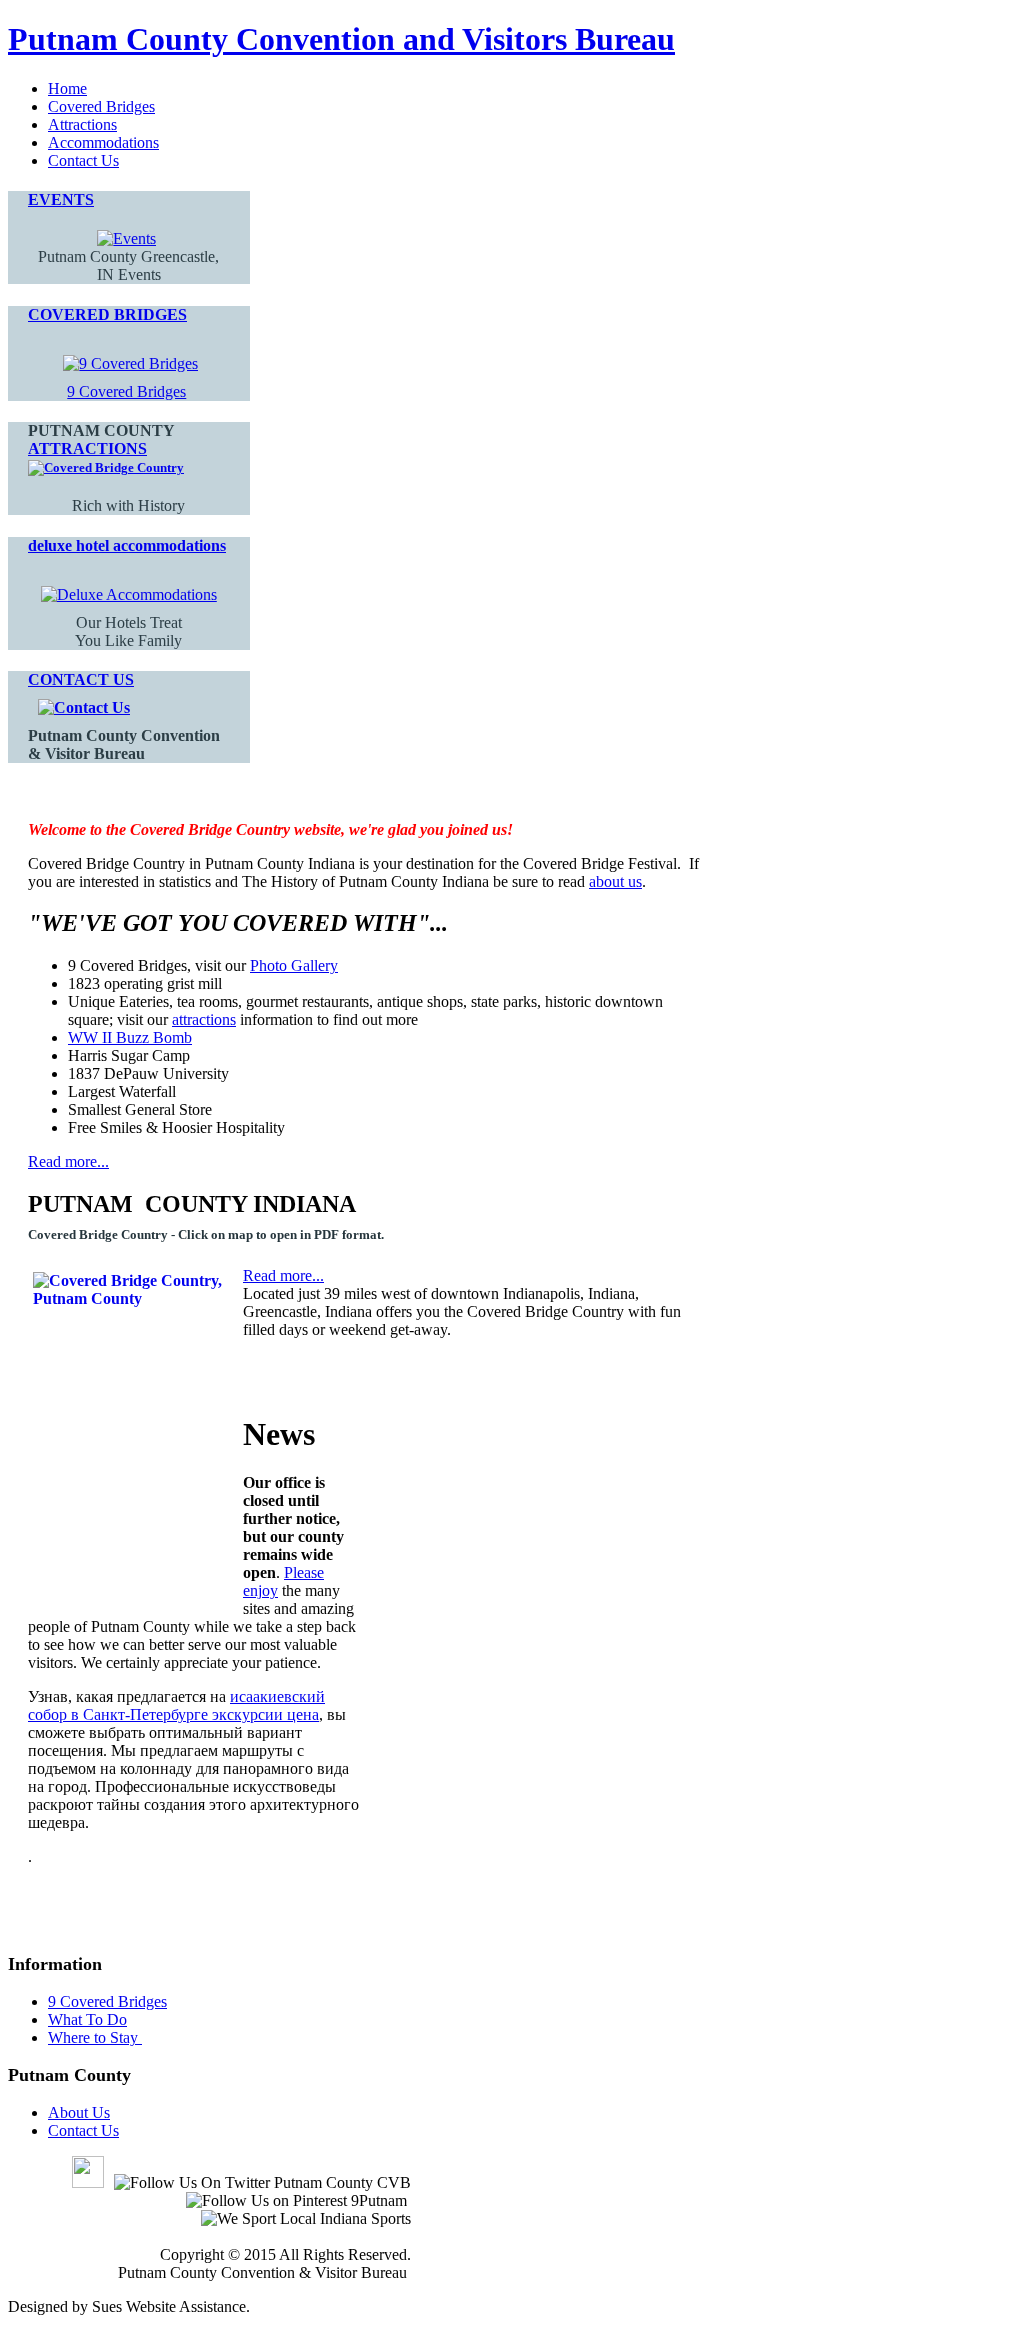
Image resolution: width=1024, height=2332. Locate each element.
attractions (204, 1019)
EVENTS (61, 199)
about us (615, 881)
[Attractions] (106, 467)
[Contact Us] (84, 707)
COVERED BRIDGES (107, 314)
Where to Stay (95, 2037)
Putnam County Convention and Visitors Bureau (341, 39)
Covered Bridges (101, 106)
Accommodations (103, 142)
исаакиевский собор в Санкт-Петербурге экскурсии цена (176, 1705)
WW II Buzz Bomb (130, 1037)
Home (67, 88)
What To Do (87, 2019)
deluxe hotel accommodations (127, 545)
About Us (79, 2112)
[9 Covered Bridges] (130, 363)
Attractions (82, 124)
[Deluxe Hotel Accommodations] (129, 594)
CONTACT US (81, 679)
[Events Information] (126, 238)
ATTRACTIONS (87, 448)
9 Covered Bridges (126, 391)
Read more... (68, 1161)
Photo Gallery (294, 965)
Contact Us (83, 160)
